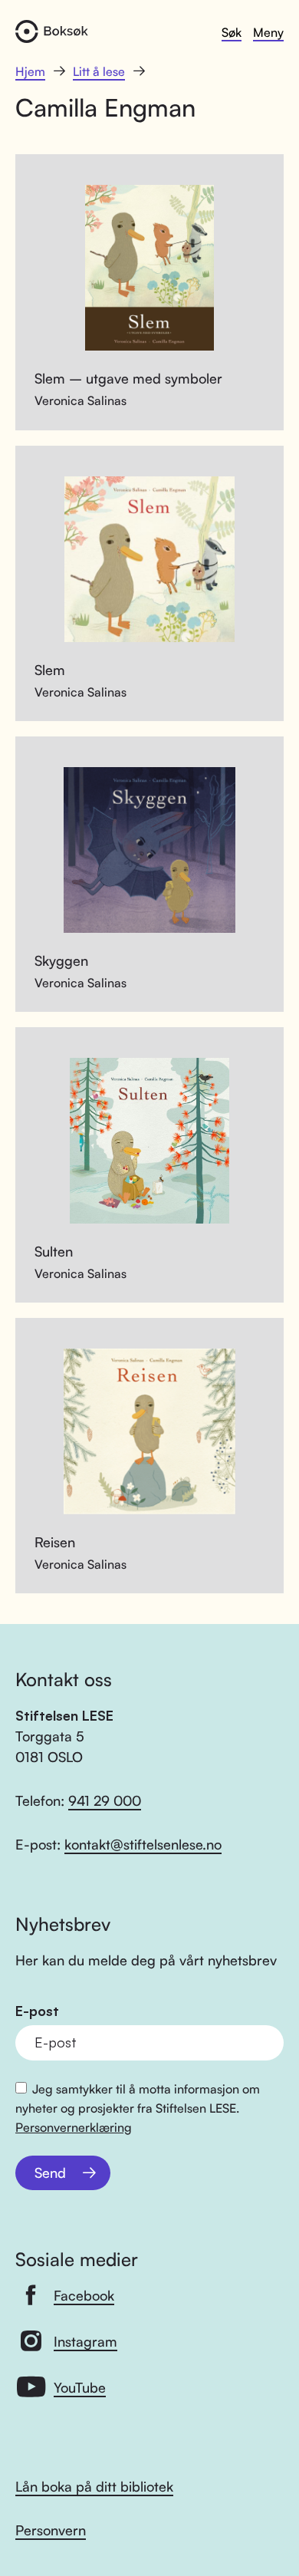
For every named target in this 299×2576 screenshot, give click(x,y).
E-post (37, 2011)
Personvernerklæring (74, 2127)
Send (50, 2172)
